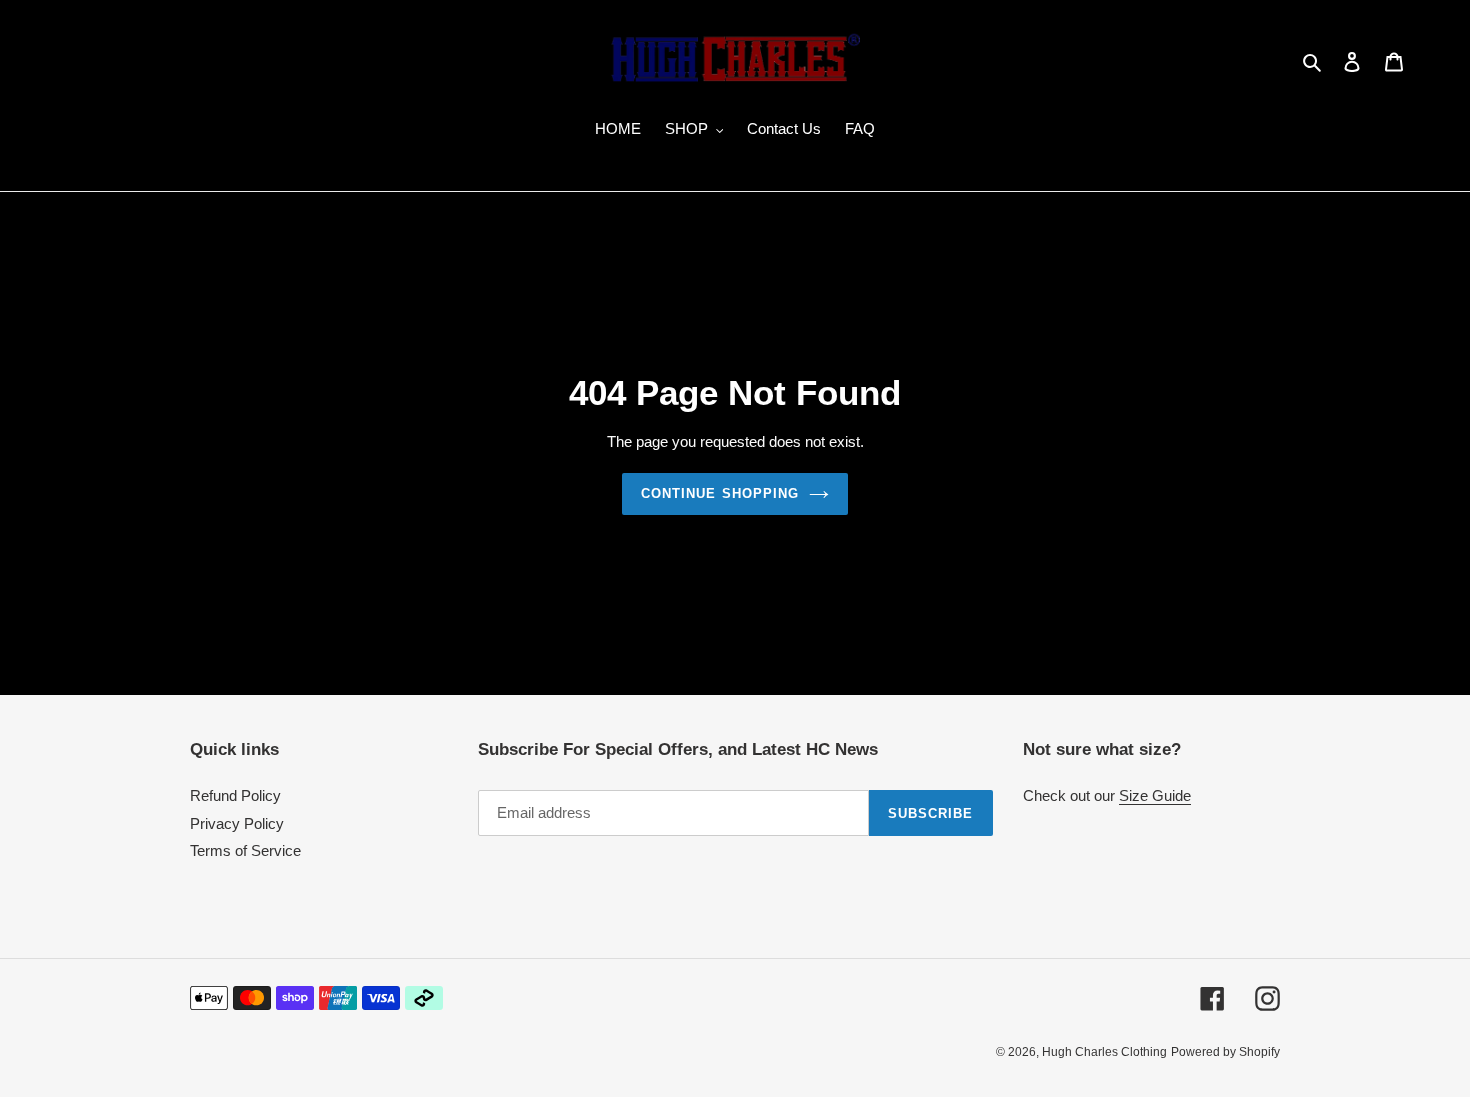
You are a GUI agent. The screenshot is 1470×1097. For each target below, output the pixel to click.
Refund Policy (235, 795)
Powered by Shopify (1225, 1052)
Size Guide (1155, 795)
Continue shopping (720, 493)
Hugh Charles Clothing (1104, 1052)
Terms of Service (245, 850)
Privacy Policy (237, 823)
